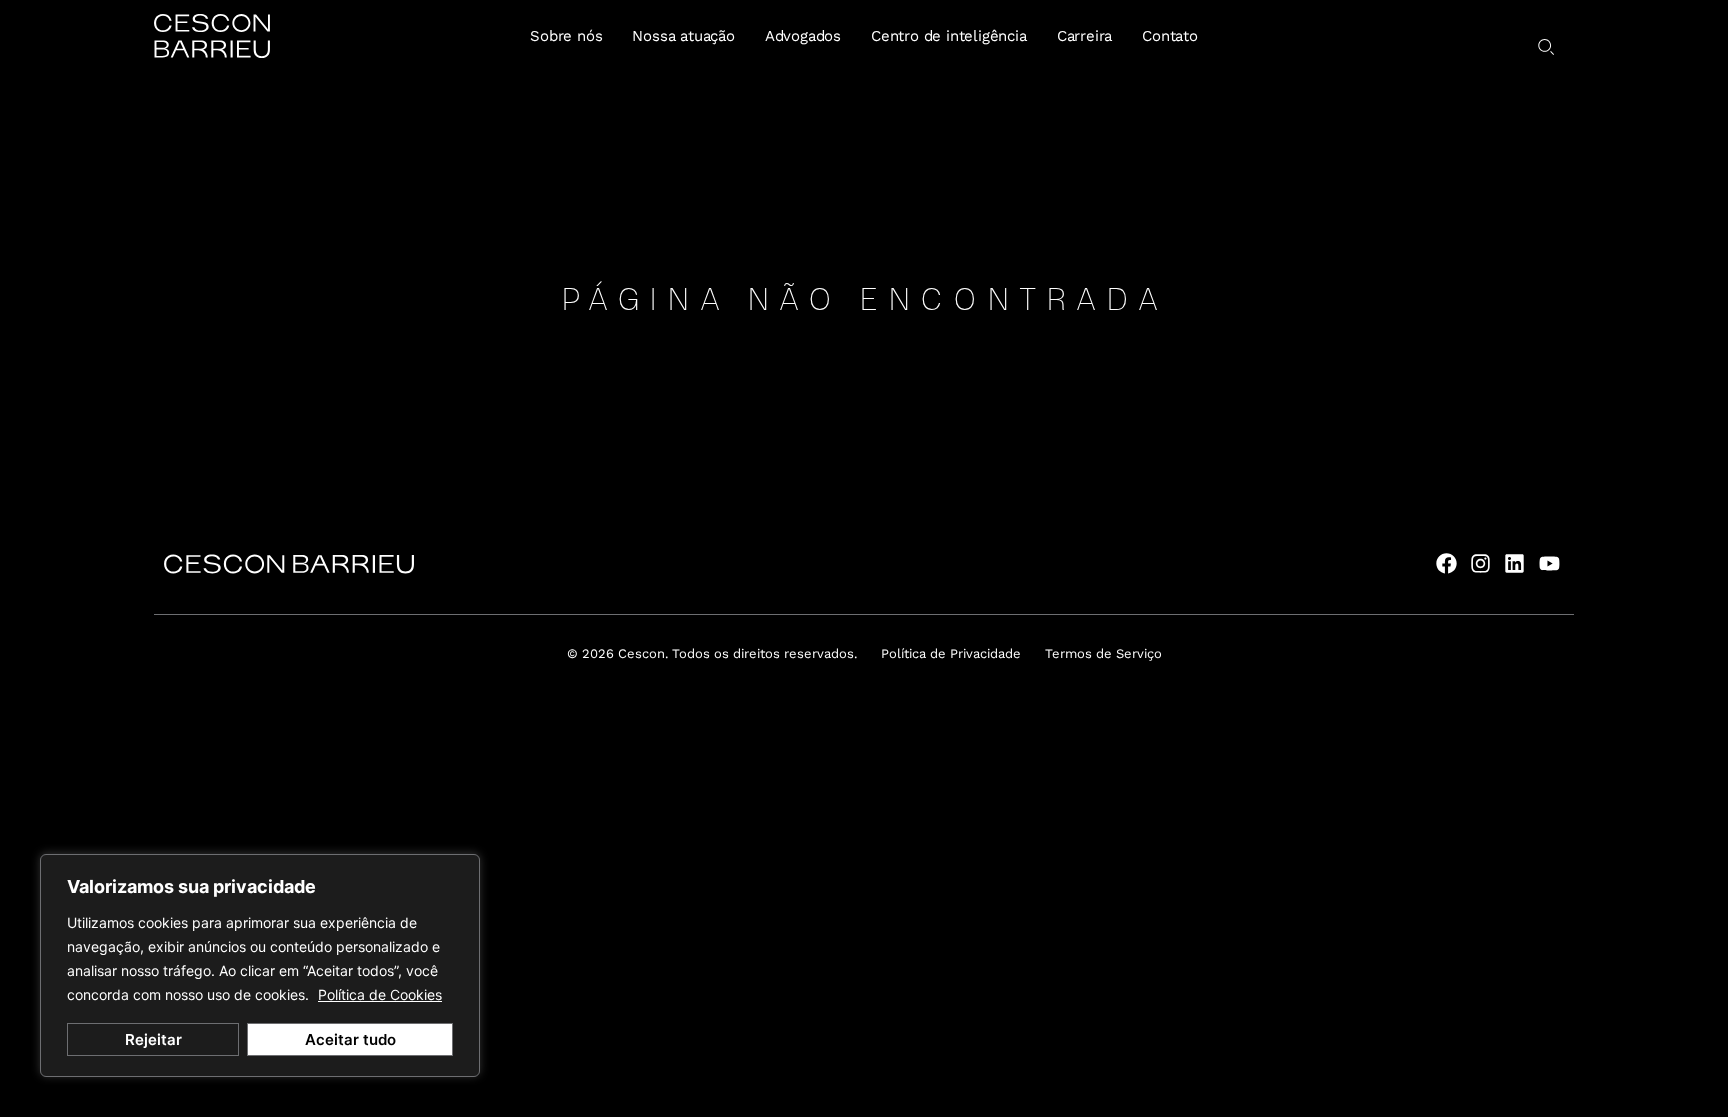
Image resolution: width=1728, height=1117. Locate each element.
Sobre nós (566, 36)
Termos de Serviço (1103, 653)
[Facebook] (1445, 563)
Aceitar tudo (350, 1039)
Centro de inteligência (949, 36)
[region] (260, 965)
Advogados (803, 36)
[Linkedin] (1514, 563)
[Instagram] (1480, 563)
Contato (1170, 36)
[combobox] (1519, 39)
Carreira (1084, 36)
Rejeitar (153, 1039)
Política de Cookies (380, 994)
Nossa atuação (683, 36)
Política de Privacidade (951, 653)
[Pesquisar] (1547, 47)
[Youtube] (1549, 563)
